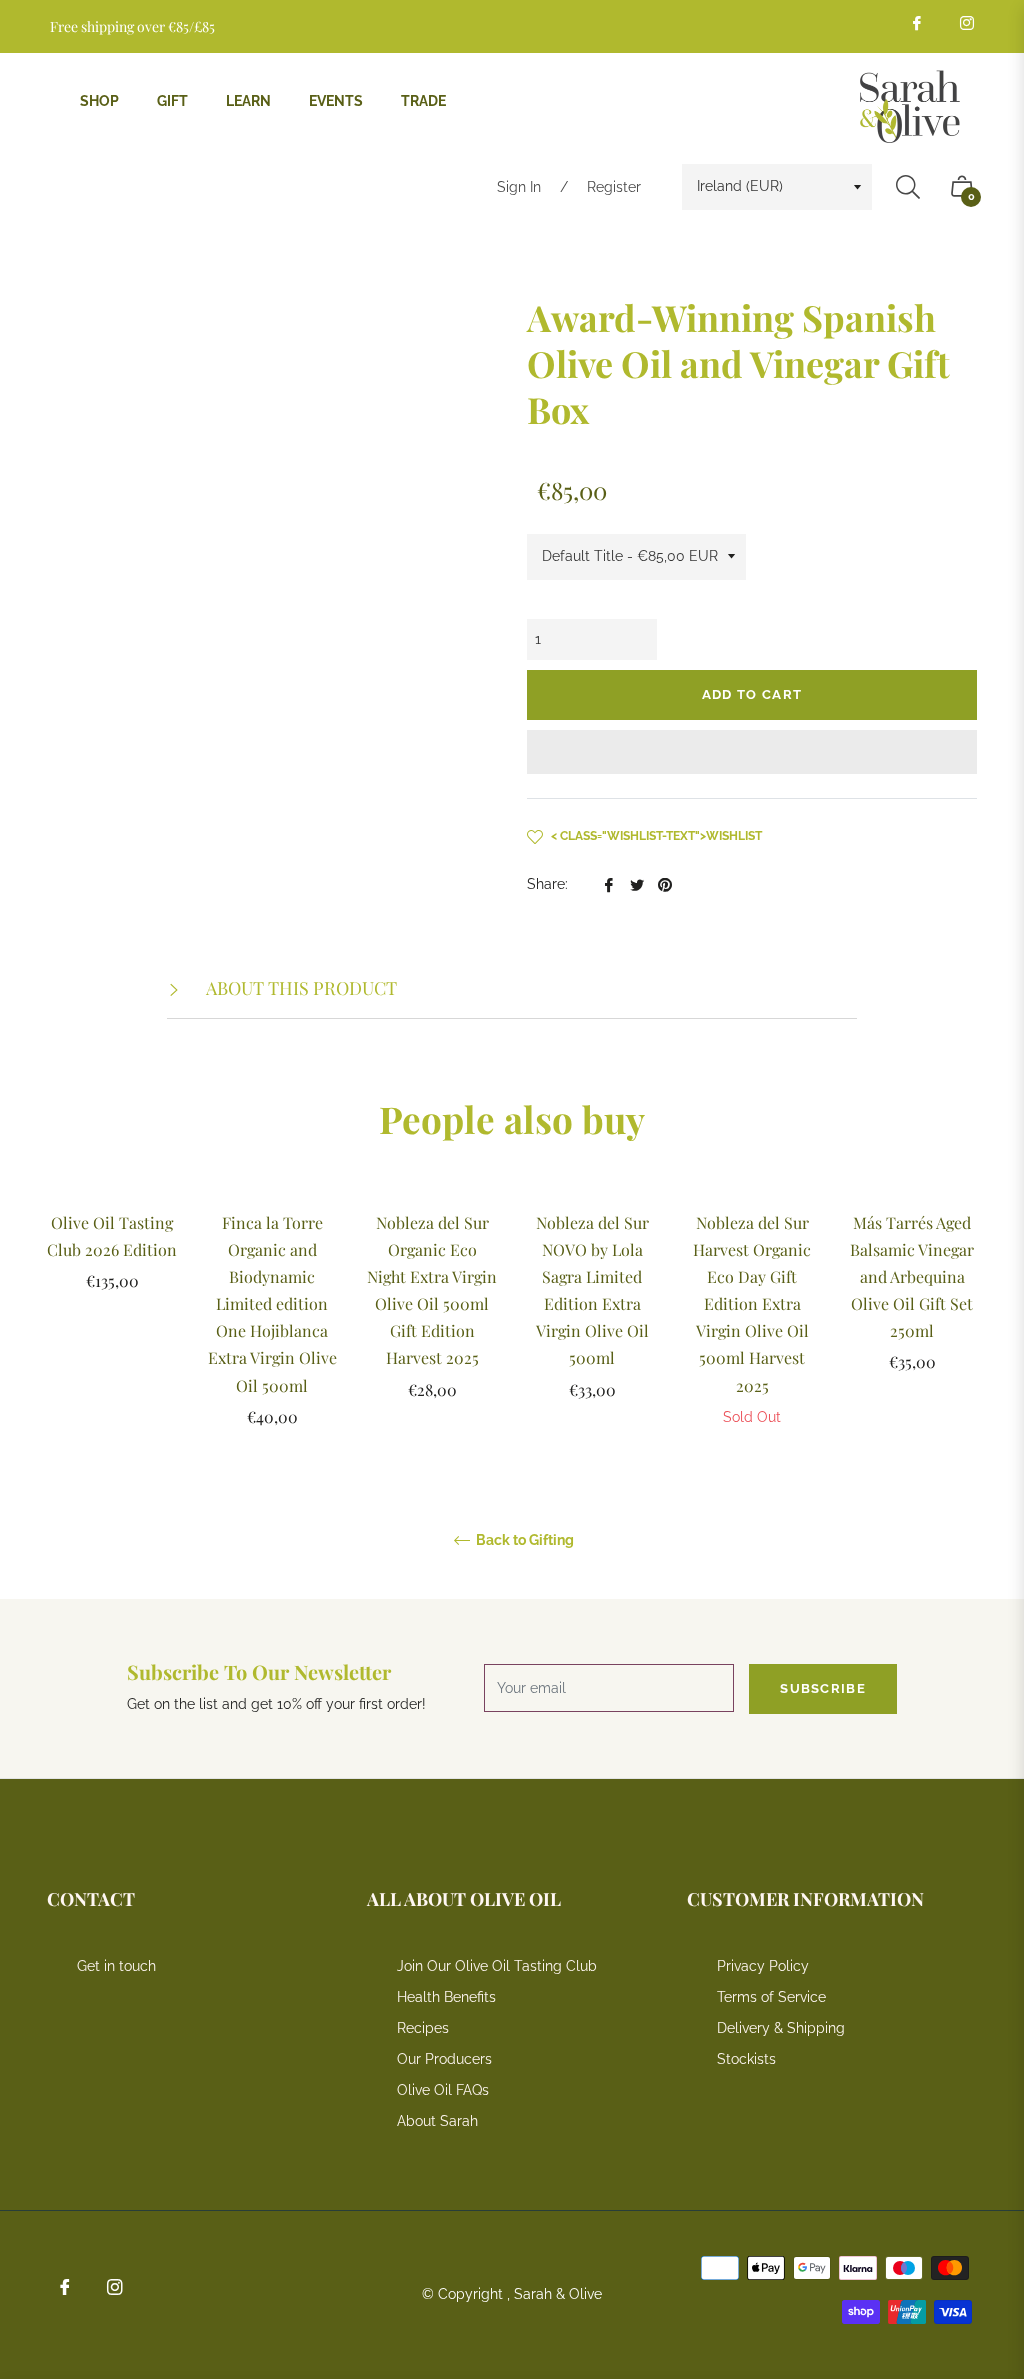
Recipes (423, 2028)
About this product (300, 988)
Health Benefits (446, 1997)
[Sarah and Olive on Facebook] (916, 22)
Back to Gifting (523, 1540)
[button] (752, 752)
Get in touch (116, 1966)
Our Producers (444, 2059)
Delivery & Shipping (781, 2028)
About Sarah (437, 2121)
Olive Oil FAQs (443, 2090)
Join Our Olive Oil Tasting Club (497, 1966)
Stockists (746, 2059)
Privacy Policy (763, 1966)
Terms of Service (771, 1997)
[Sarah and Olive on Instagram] (966, 22)
